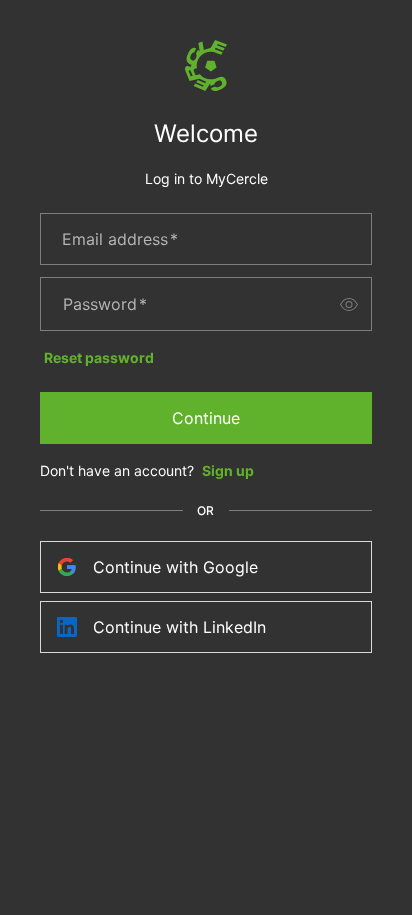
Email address (120, 239)
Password (105, 304)
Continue (206, 418)
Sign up (228, 470)
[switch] (349, 304)
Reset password (99, 357)
